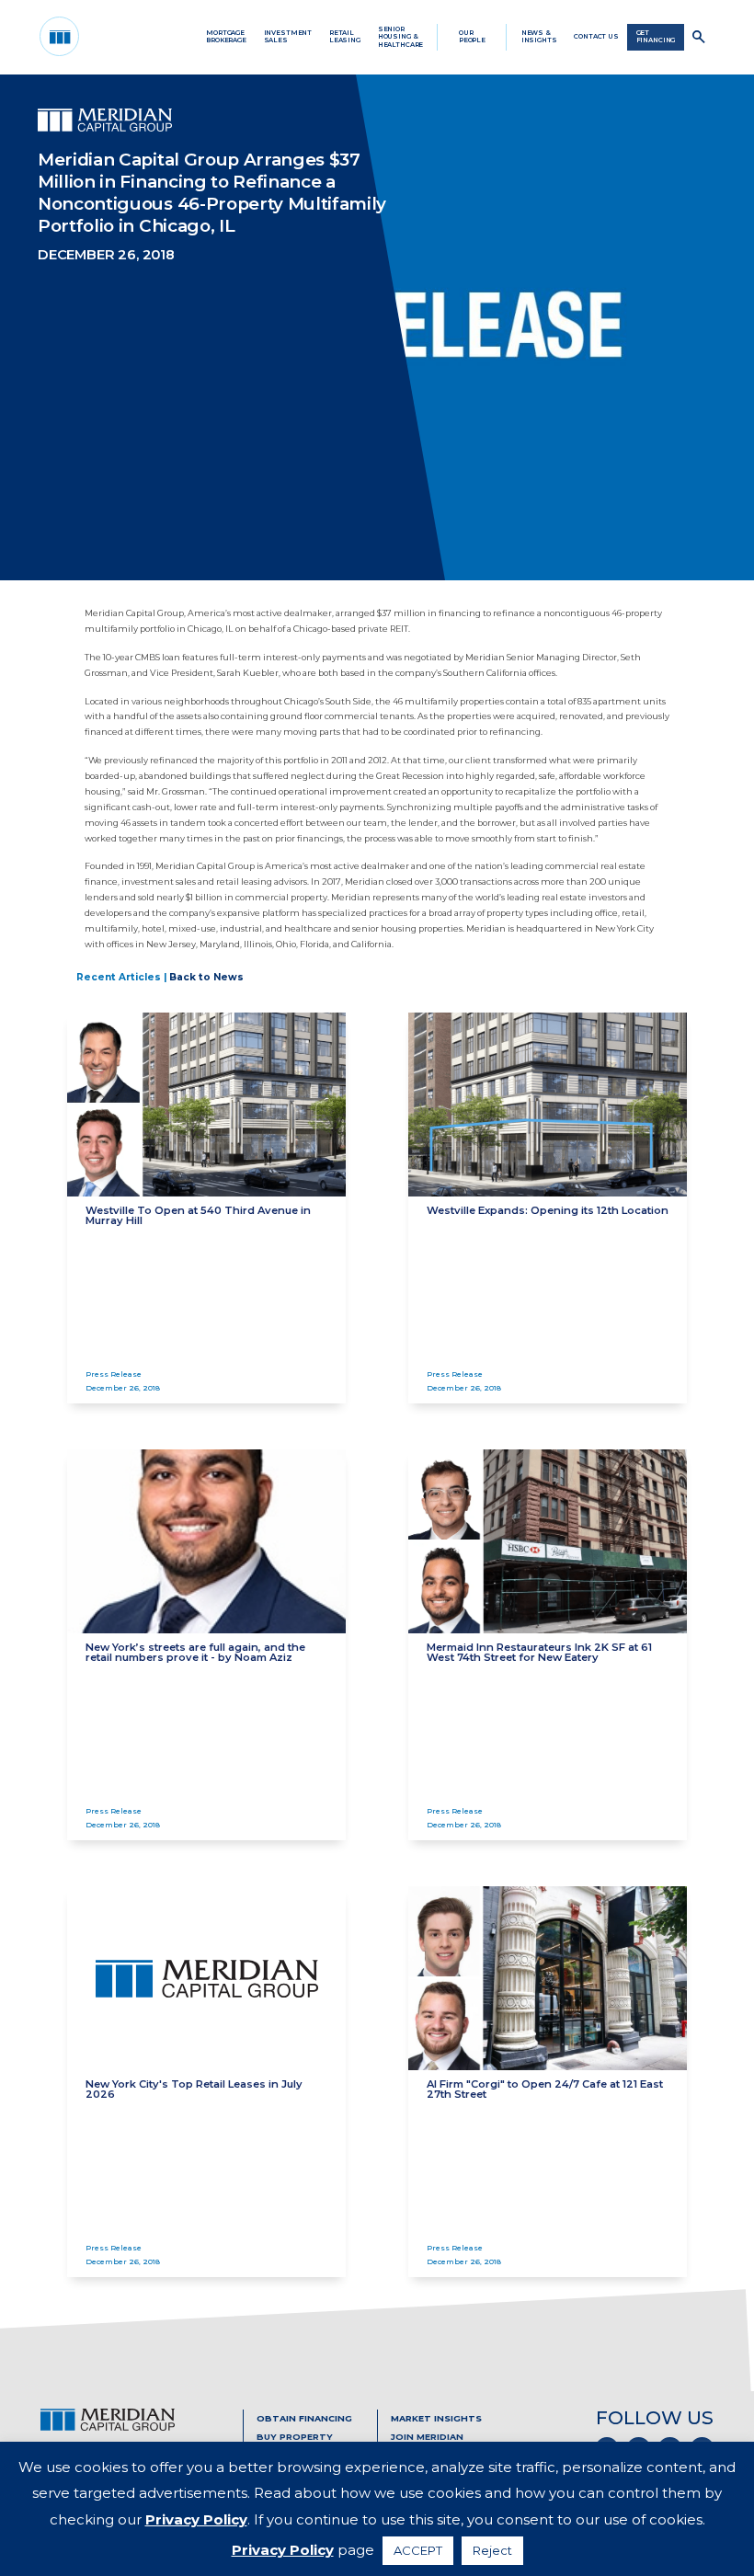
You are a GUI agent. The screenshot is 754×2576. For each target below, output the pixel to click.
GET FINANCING (656, 36)
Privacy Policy (196, 2519)
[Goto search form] (699, 37)
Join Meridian (427, 2437)
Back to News (206, 977)
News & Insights (539, 36)
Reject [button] (492, 2550)
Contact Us (596, 36)
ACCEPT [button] (418, 2550)
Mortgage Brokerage (226, 36)
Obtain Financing (304, 2418)
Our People (472, 36)
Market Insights (436, 2418)
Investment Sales (288, 36)
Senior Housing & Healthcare (401, 37)
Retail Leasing (345, 36)
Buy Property (295, 2437)
